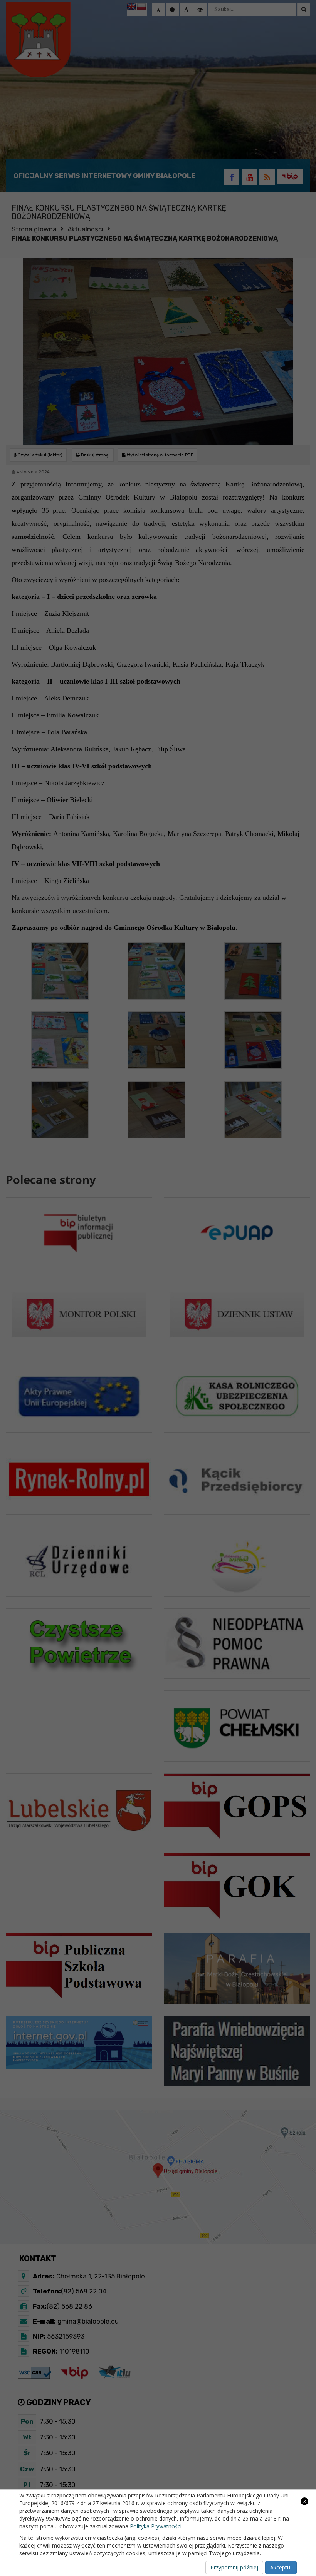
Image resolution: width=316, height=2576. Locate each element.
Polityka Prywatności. (156, 2526)
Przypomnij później (234, 2567)
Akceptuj (281, 2567)
